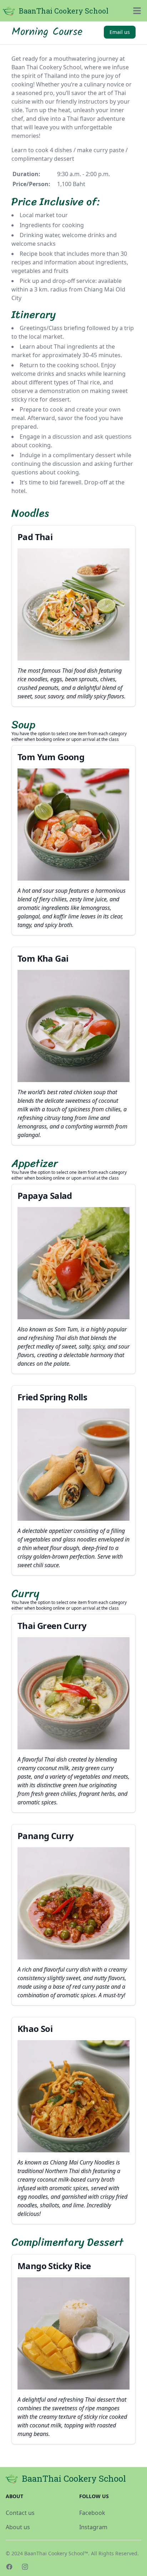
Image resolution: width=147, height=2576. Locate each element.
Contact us (20, 2513)
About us (18, 2527)
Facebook (92, 2513)
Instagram (93, 2527)
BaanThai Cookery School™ (56, 2553)
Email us (120, 32)
